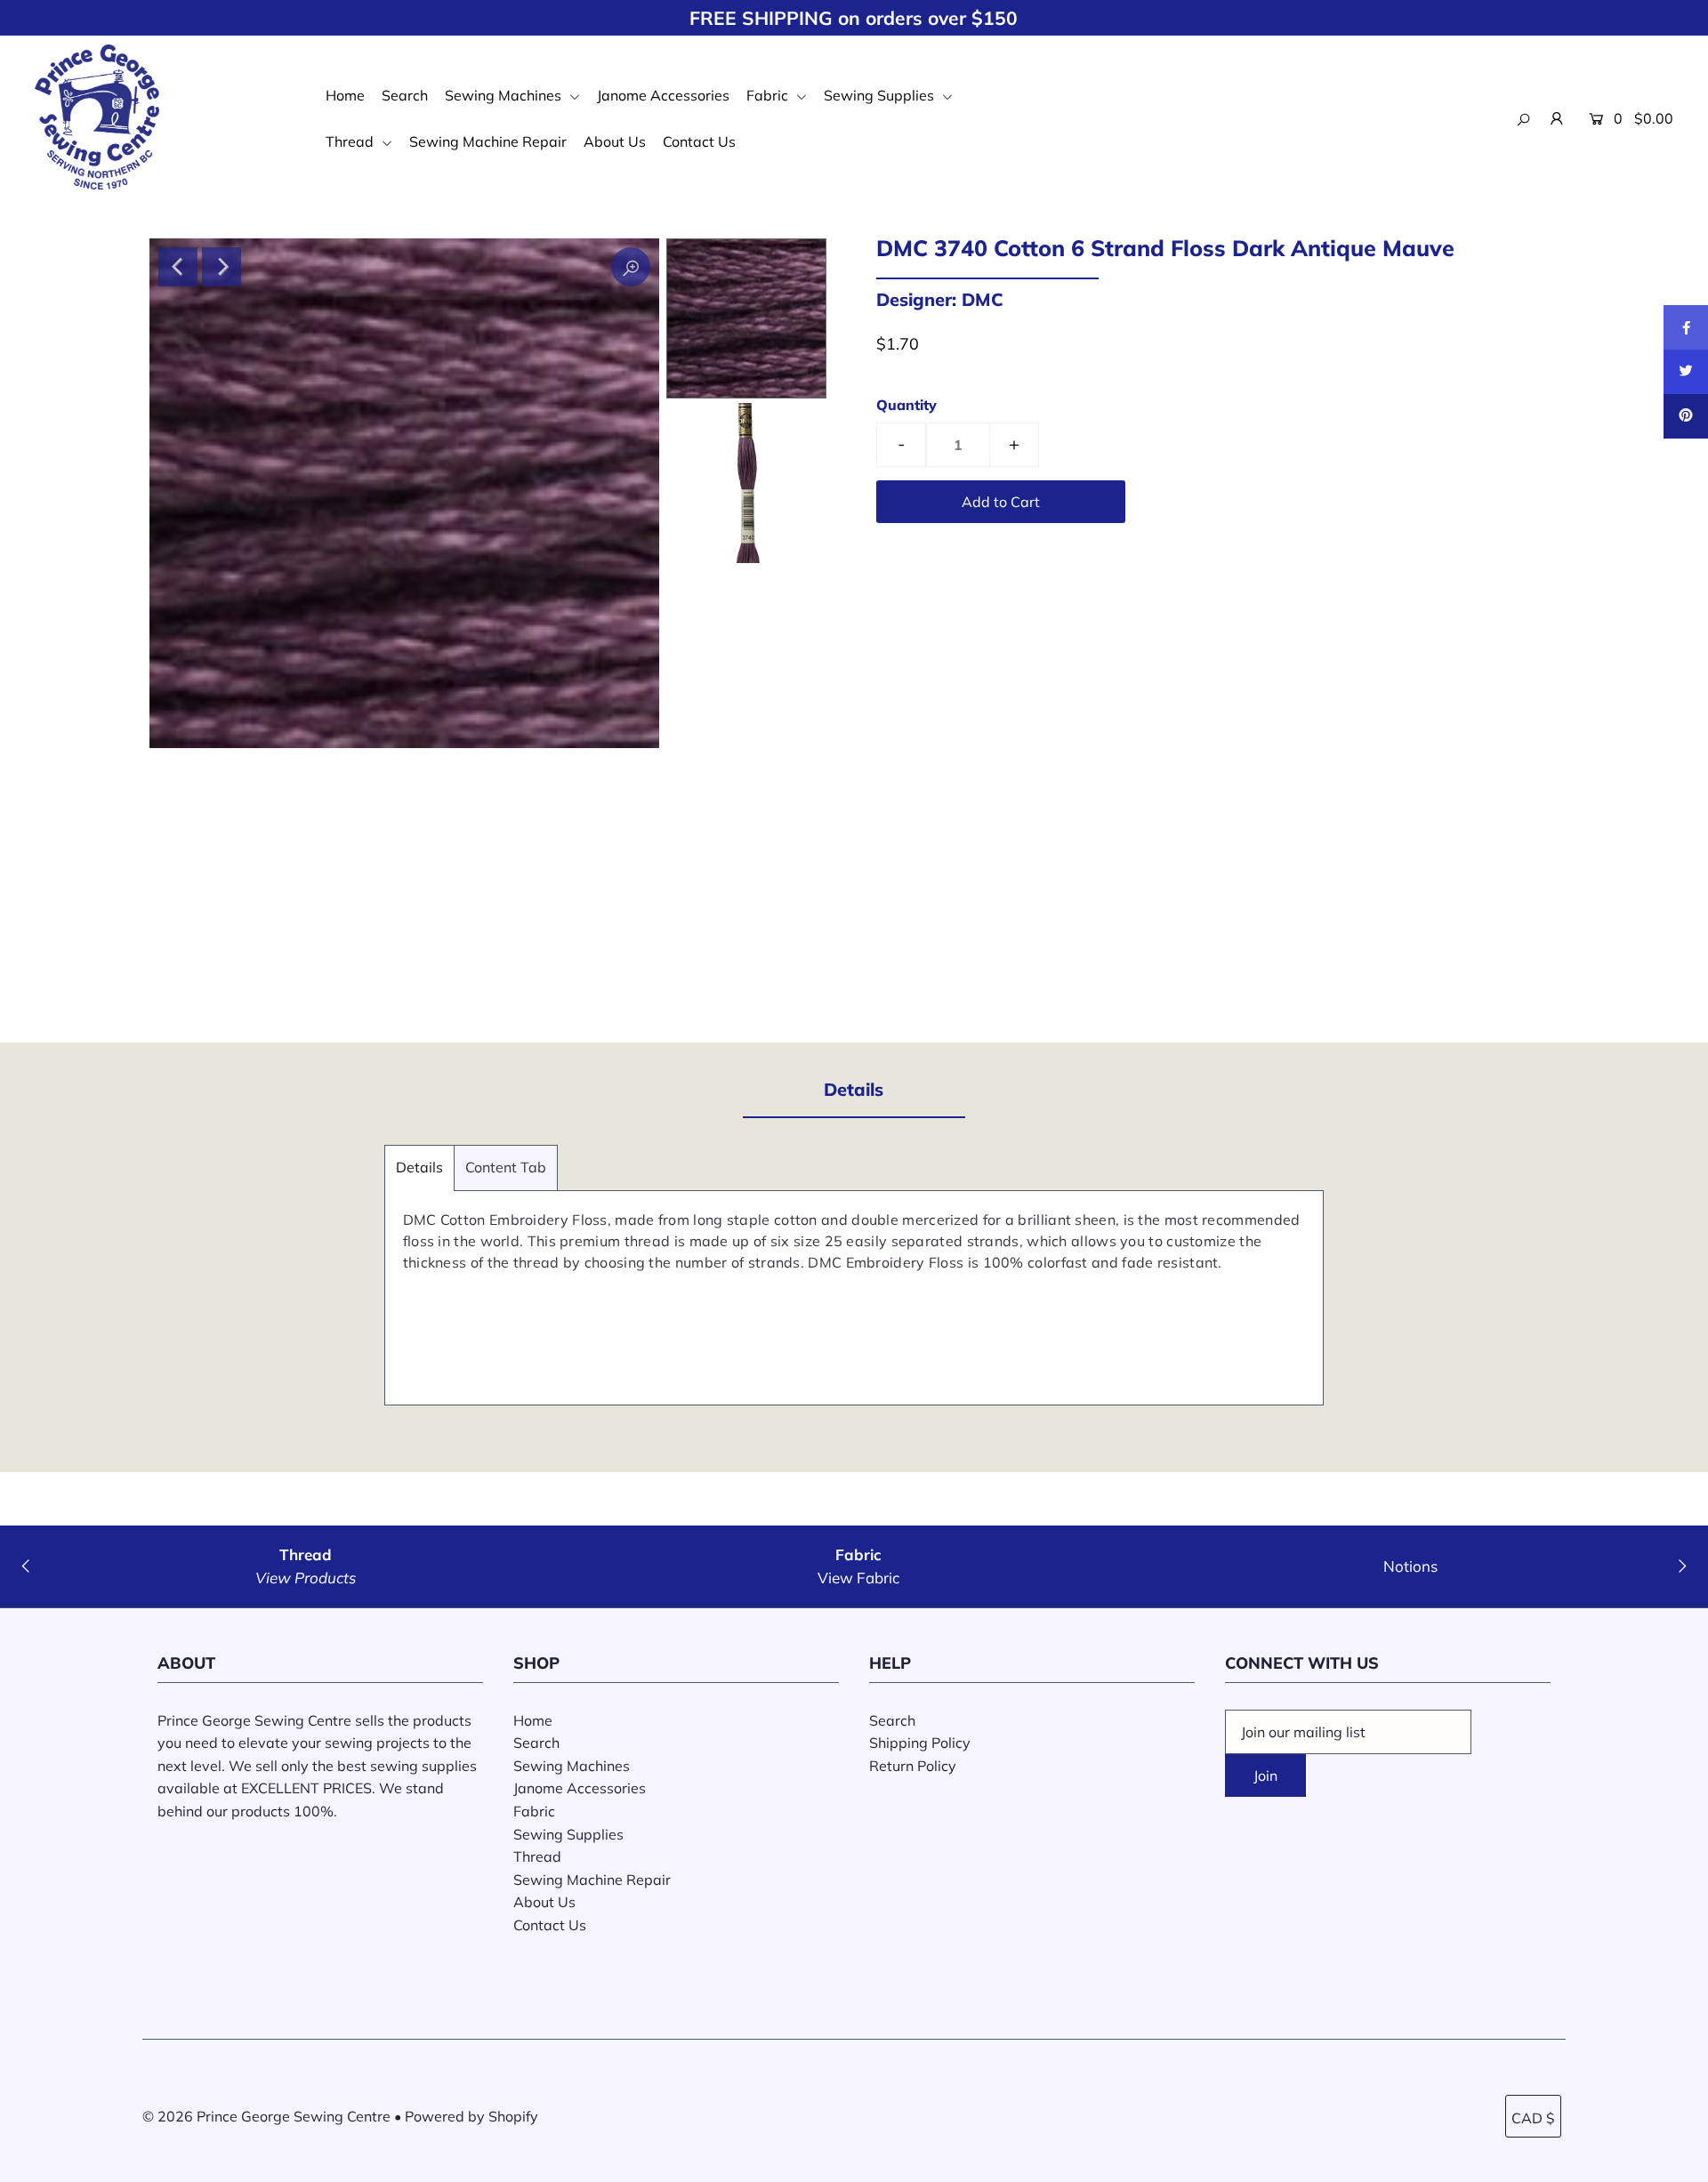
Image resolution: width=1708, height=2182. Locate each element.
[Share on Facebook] (1686, 327)
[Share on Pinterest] (1686, 416)
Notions (1410, 1566)
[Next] (222, 267)
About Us (615, 141)
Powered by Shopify (471, 2116)
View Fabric (858, 1578)
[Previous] (178, 267)
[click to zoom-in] (631, 267)
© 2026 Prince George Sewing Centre (266, 2116)
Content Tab (506, 1167)
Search (405, 95)
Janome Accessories (663, 95)
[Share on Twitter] (1686, 372)
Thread (351, 141)
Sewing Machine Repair (488, 141)
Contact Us (699, 141)
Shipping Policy (920, 1743)
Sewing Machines (505, 95)
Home (345, 95)
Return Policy (913, 1766)
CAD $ (1533, 2118)
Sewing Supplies (881, 95)
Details (419, 1167)
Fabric (769, 95)
